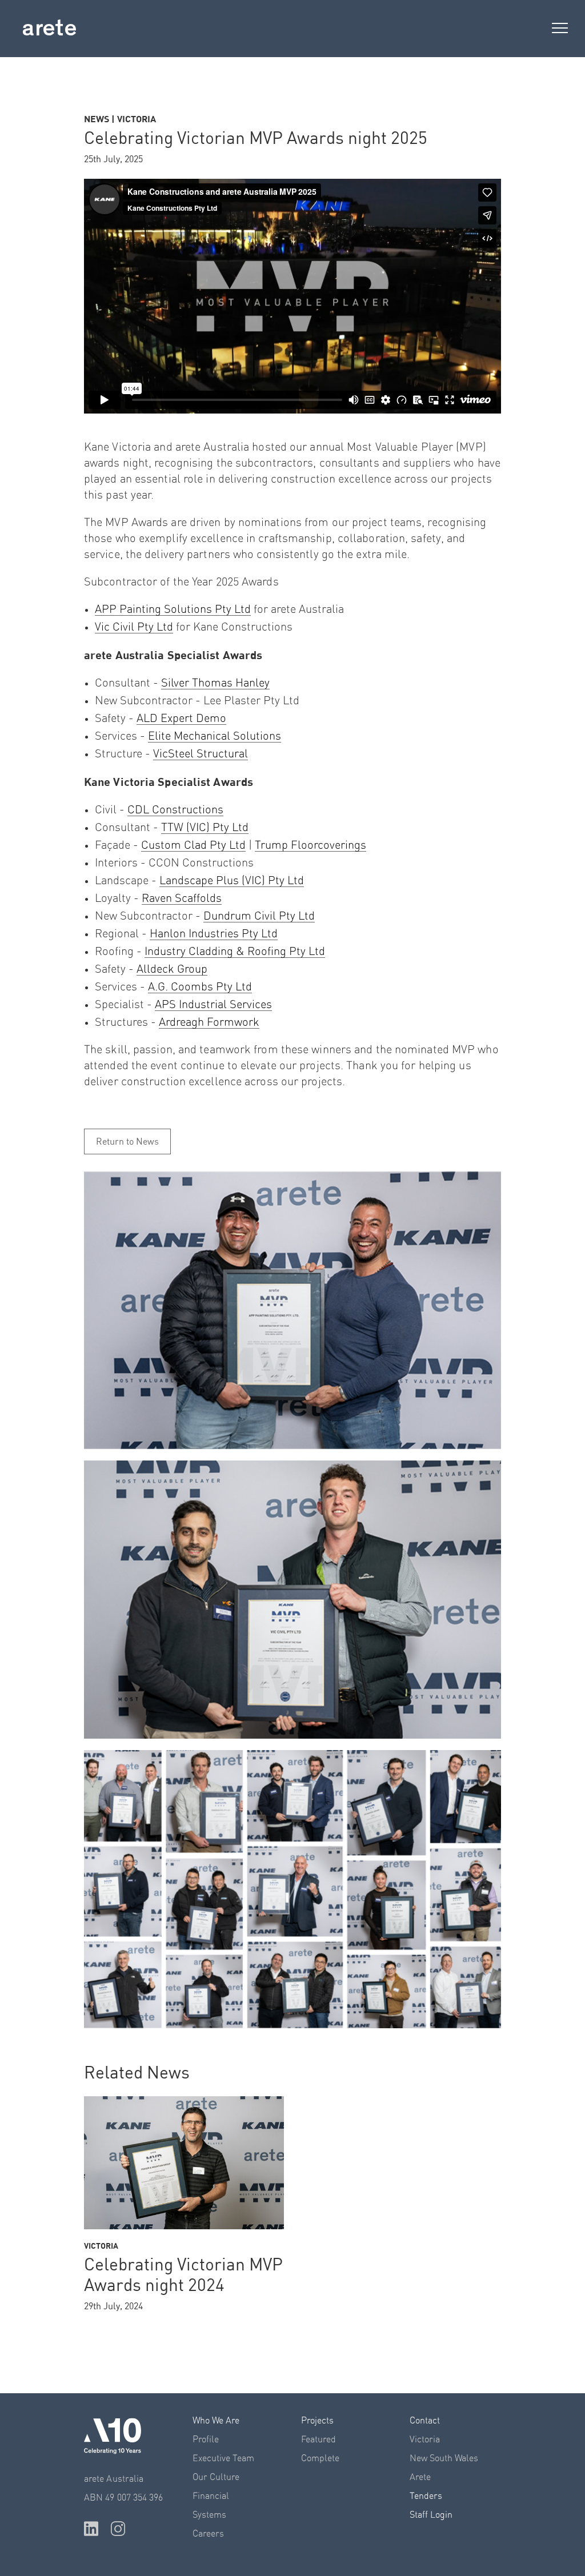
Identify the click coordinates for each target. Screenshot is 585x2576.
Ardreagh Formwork (209, 1022)
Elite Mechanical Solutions (215, 736)
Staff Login (431, 2515)
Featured (318, 2439)
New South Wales (444, 2458)
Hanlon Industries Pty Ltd (214, 934)
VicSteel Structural (201, 754)
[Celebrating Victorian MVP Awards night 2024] (184, 2163)
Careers (208, 2534)
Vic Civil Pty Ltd (134, 627)
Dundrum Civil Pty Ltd (259, 916)
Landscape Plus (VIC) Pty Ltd (232, 881)
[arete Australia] (49, 30)
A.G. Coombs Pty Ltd (200, 987)
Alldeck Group (172, 969)
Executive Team (223, 2458)
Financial (211, 2496)
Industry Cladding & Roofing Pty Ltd (235, 952)
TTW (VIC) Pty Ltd (205, 828)
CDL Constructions (175, 810)
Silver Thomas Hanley (215, 683)
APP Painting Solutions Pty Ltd (173, 609)
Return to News (127, 1142)
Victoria (425, 2439)
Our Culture (216, 2477)
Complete (320, 2458)
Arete (420, 2477)
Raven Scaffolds (182, 898)
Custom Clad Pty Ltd (193, 845)
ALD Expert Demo (181, 719)
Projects (317, 2421)
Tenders (426, 2496)
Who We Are (216, 2421)
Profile (206, 2439)
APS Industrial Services (213, 1005)
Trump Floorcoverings (310, 845)
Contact (425, 2421)
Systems (209, 2515)
